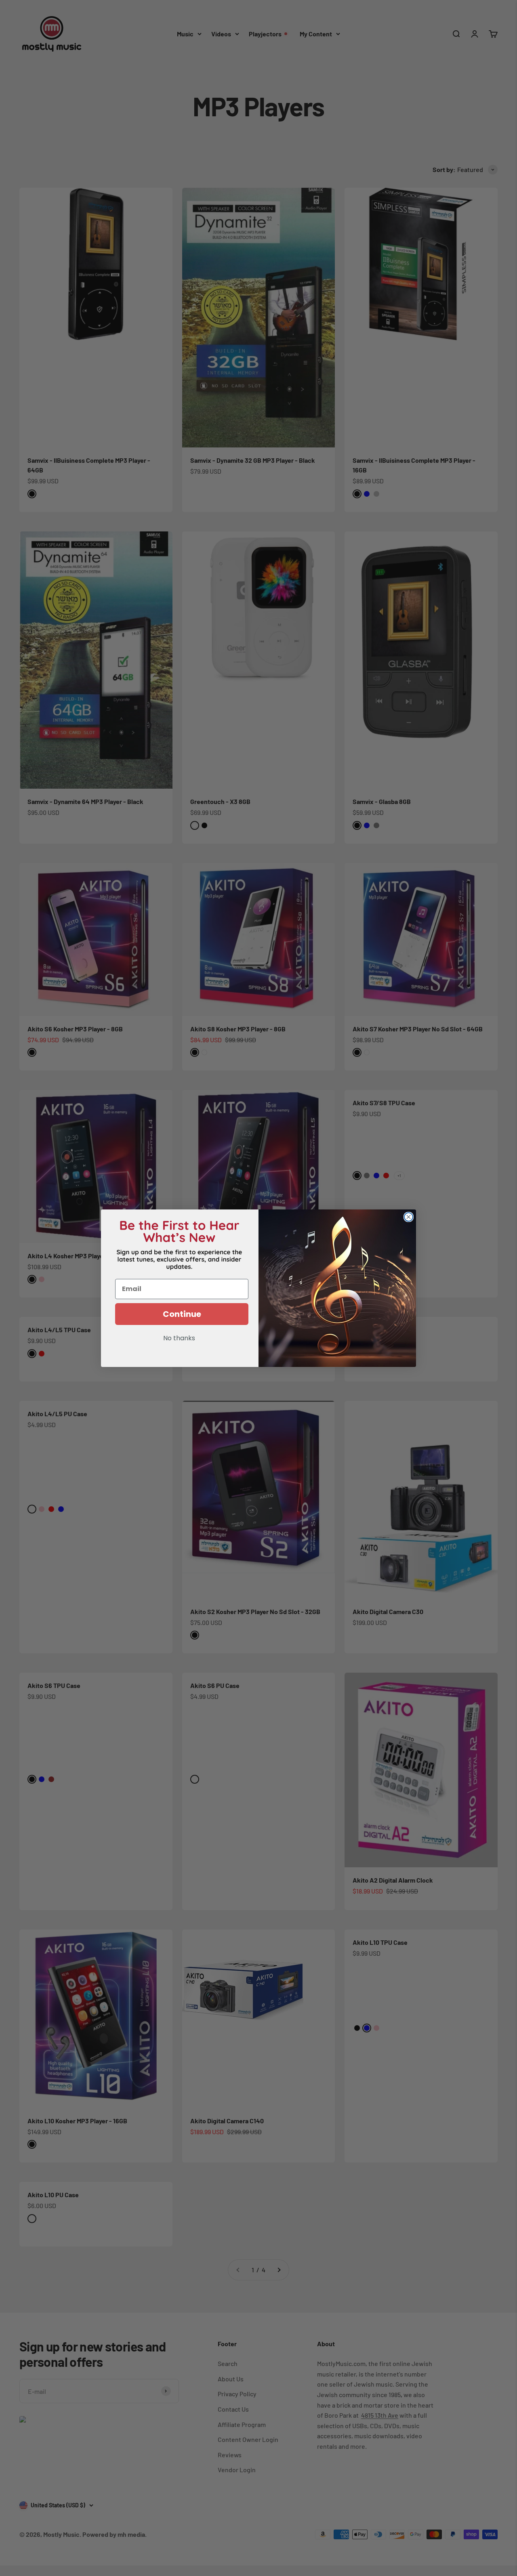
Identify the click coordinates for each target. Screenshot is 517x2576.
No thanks (179, 1339)
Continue (182, 1314)
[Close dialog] (409, 1217)
